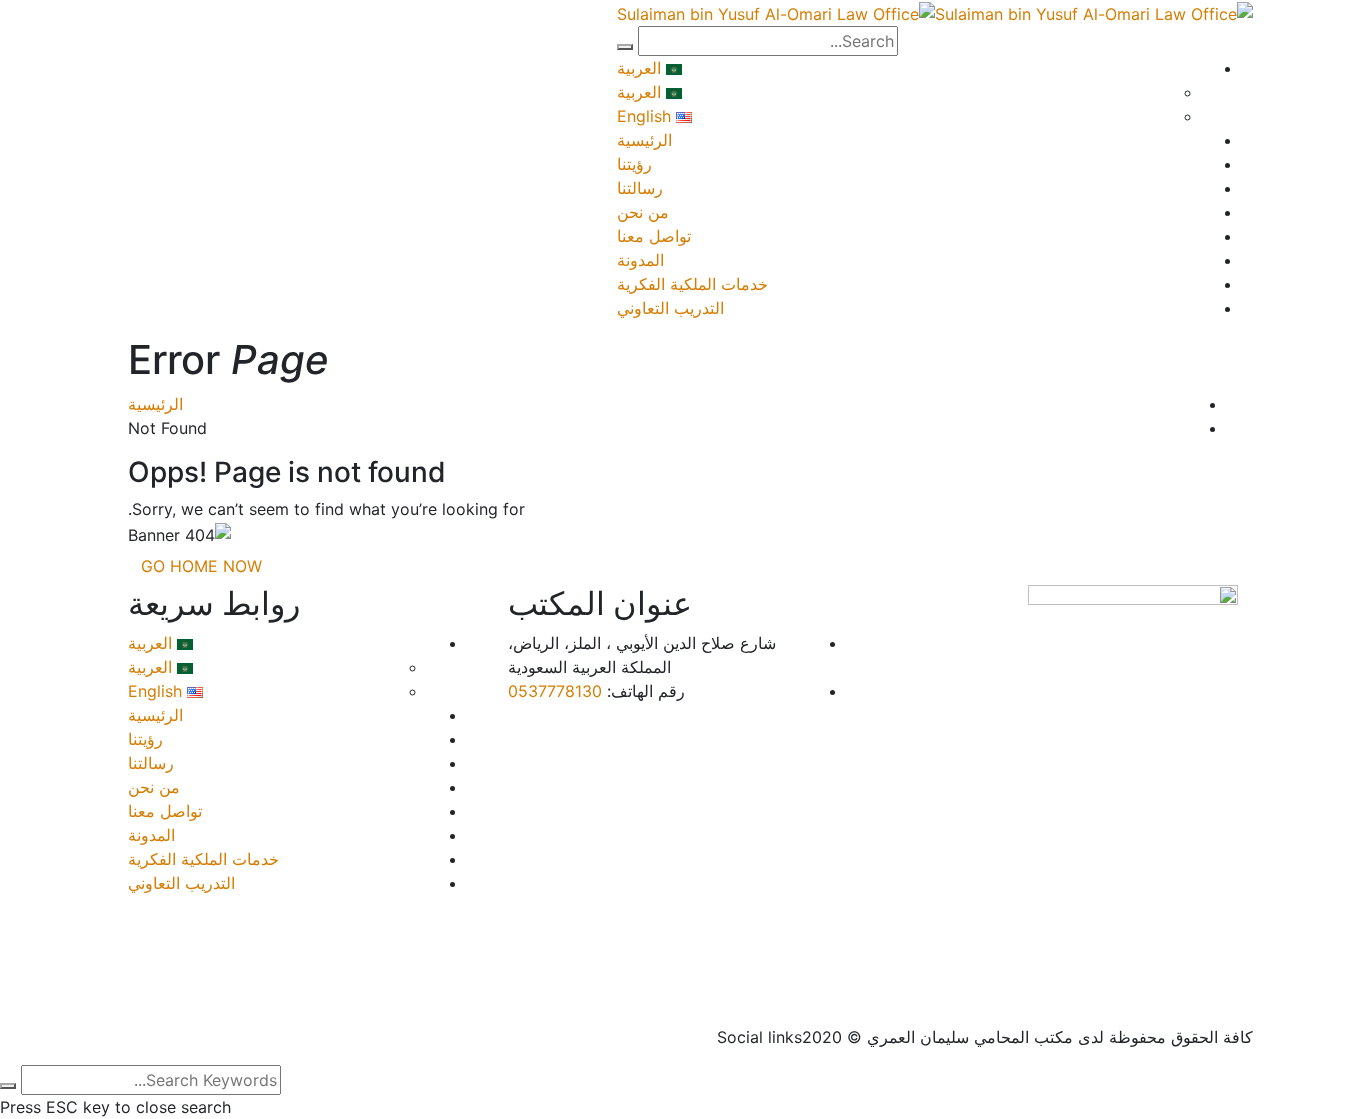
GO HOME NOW (201, 566)
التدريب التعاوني (670, 308)
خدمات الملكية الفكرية (692, 284)
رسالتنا (640, 188)
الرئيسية (644, 140)
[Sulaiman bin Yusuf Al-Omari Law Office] (1094, 12)
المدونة (640, 260)
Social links (759, 1037)
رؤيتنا (634, 164)
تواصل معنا (654, 236)
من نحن (643, 212)
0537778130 (555, 691)
